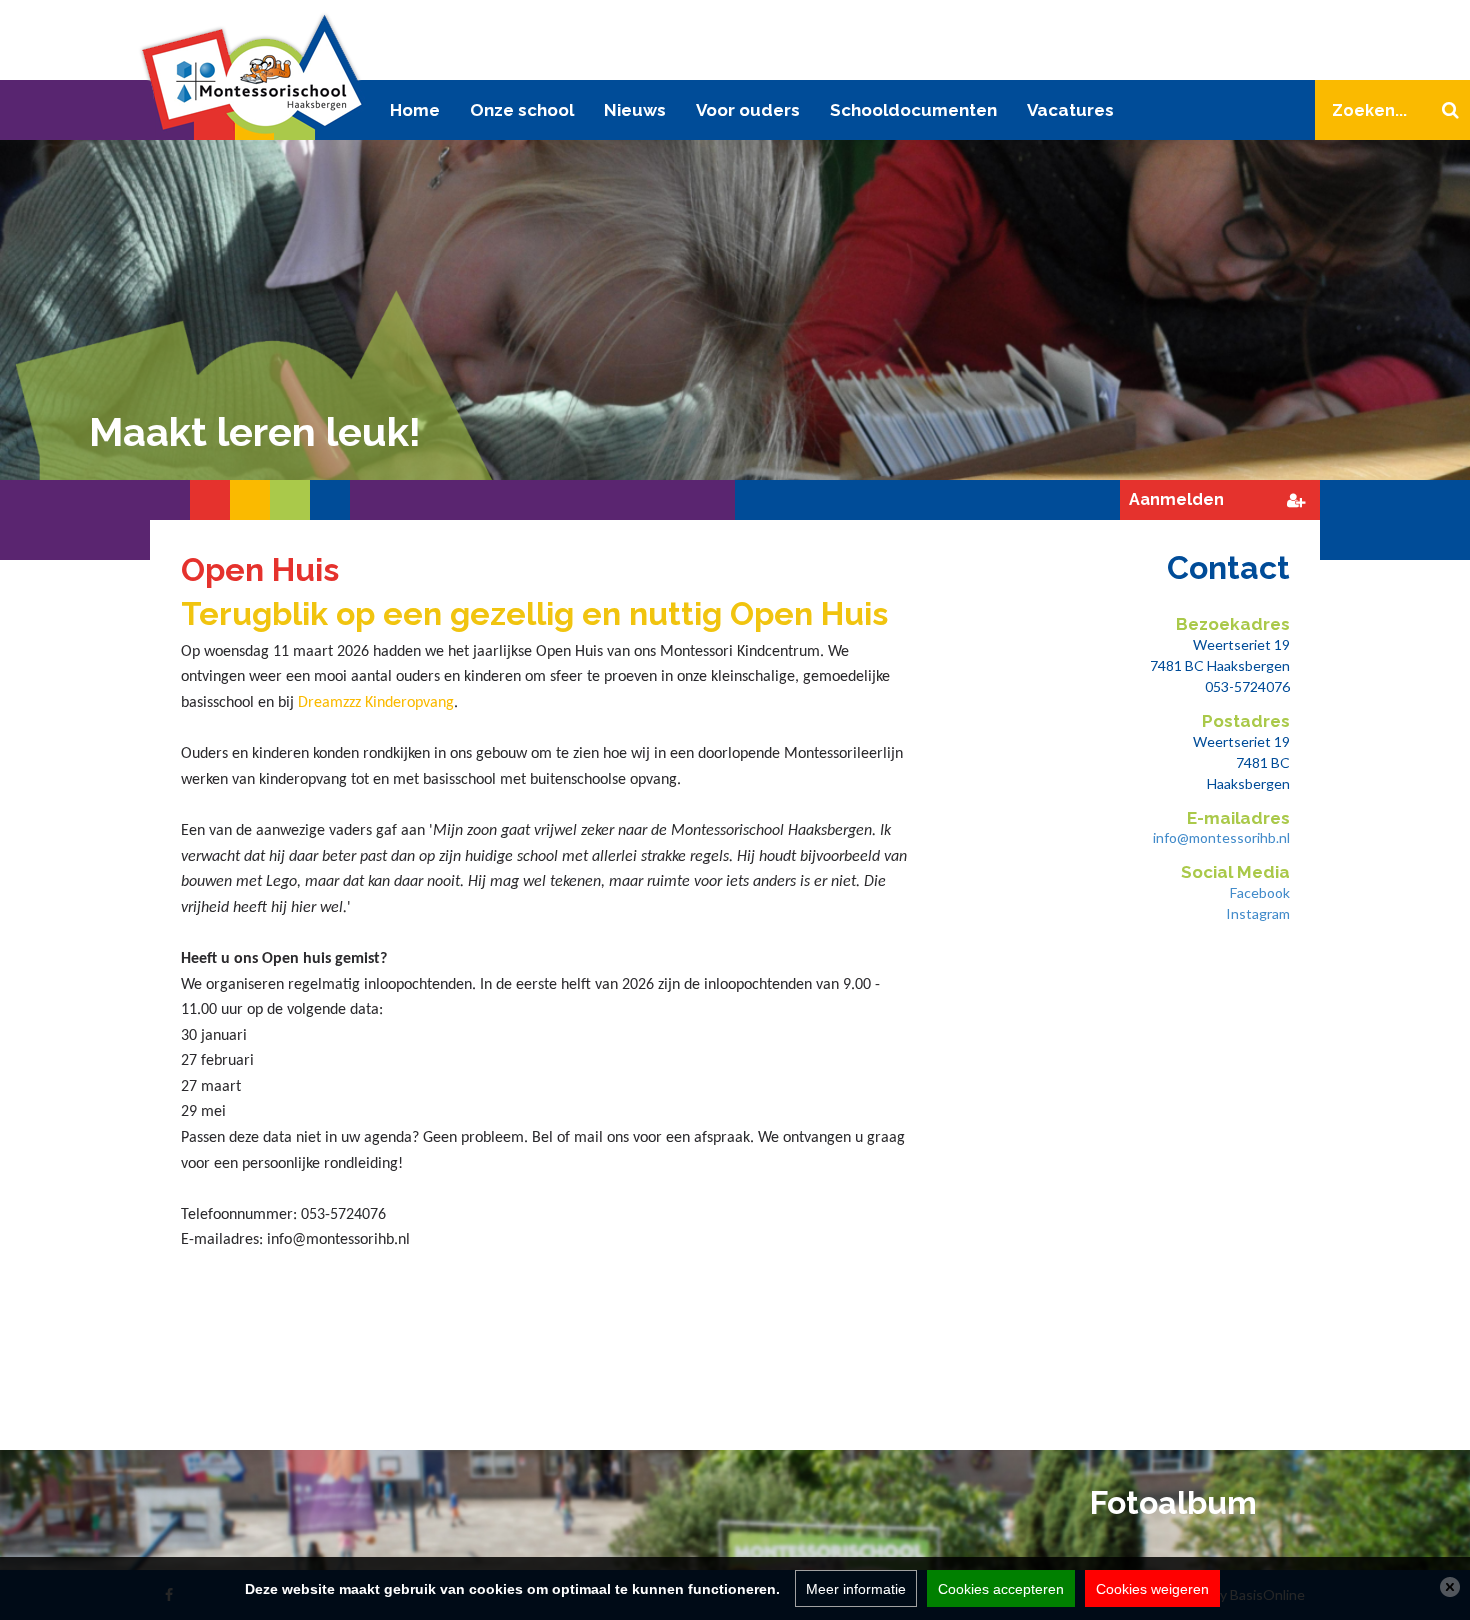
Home (415, 110)
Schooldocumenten (913, 110)
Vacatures (1070, 110)
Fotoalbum (1173, 1502)
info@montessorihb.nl (1221, 837)
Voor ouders (748, 110)
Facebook (1260, 892)
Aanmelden (1176, 499)
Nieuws (635, 110)
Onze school (522, 110)
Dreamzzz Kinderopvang (376, 703)
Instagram (1258, 913)
